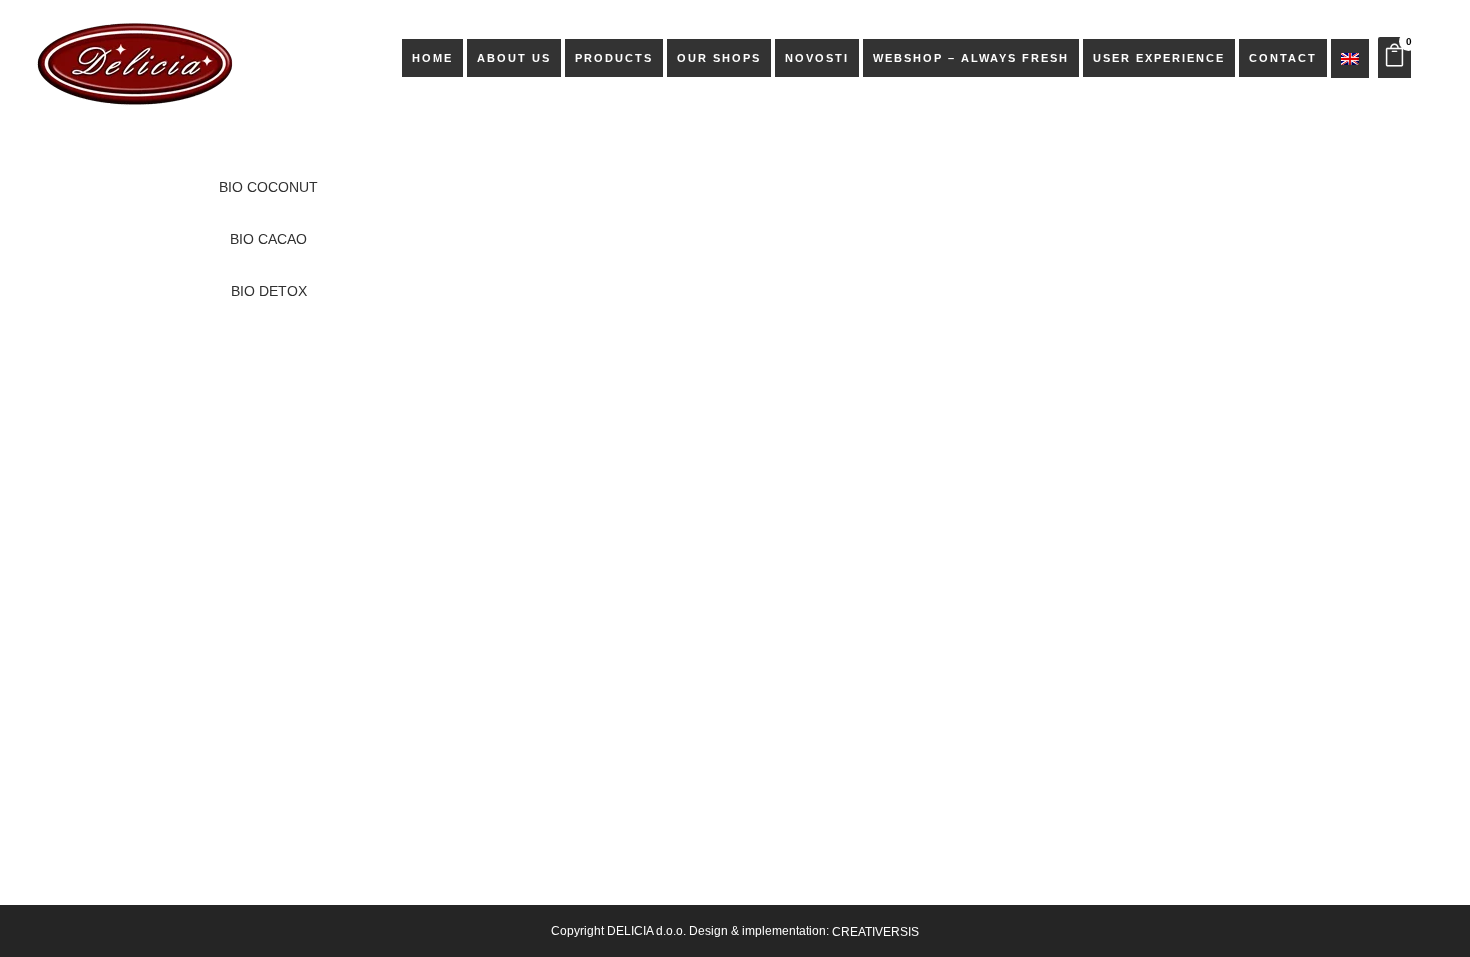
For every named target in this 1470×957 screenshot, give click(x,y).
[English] (1350, 58)
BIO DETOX (269, 291)
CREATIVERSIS (875, 932)
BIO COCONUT (268, 187)
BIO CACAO (268, 239)
